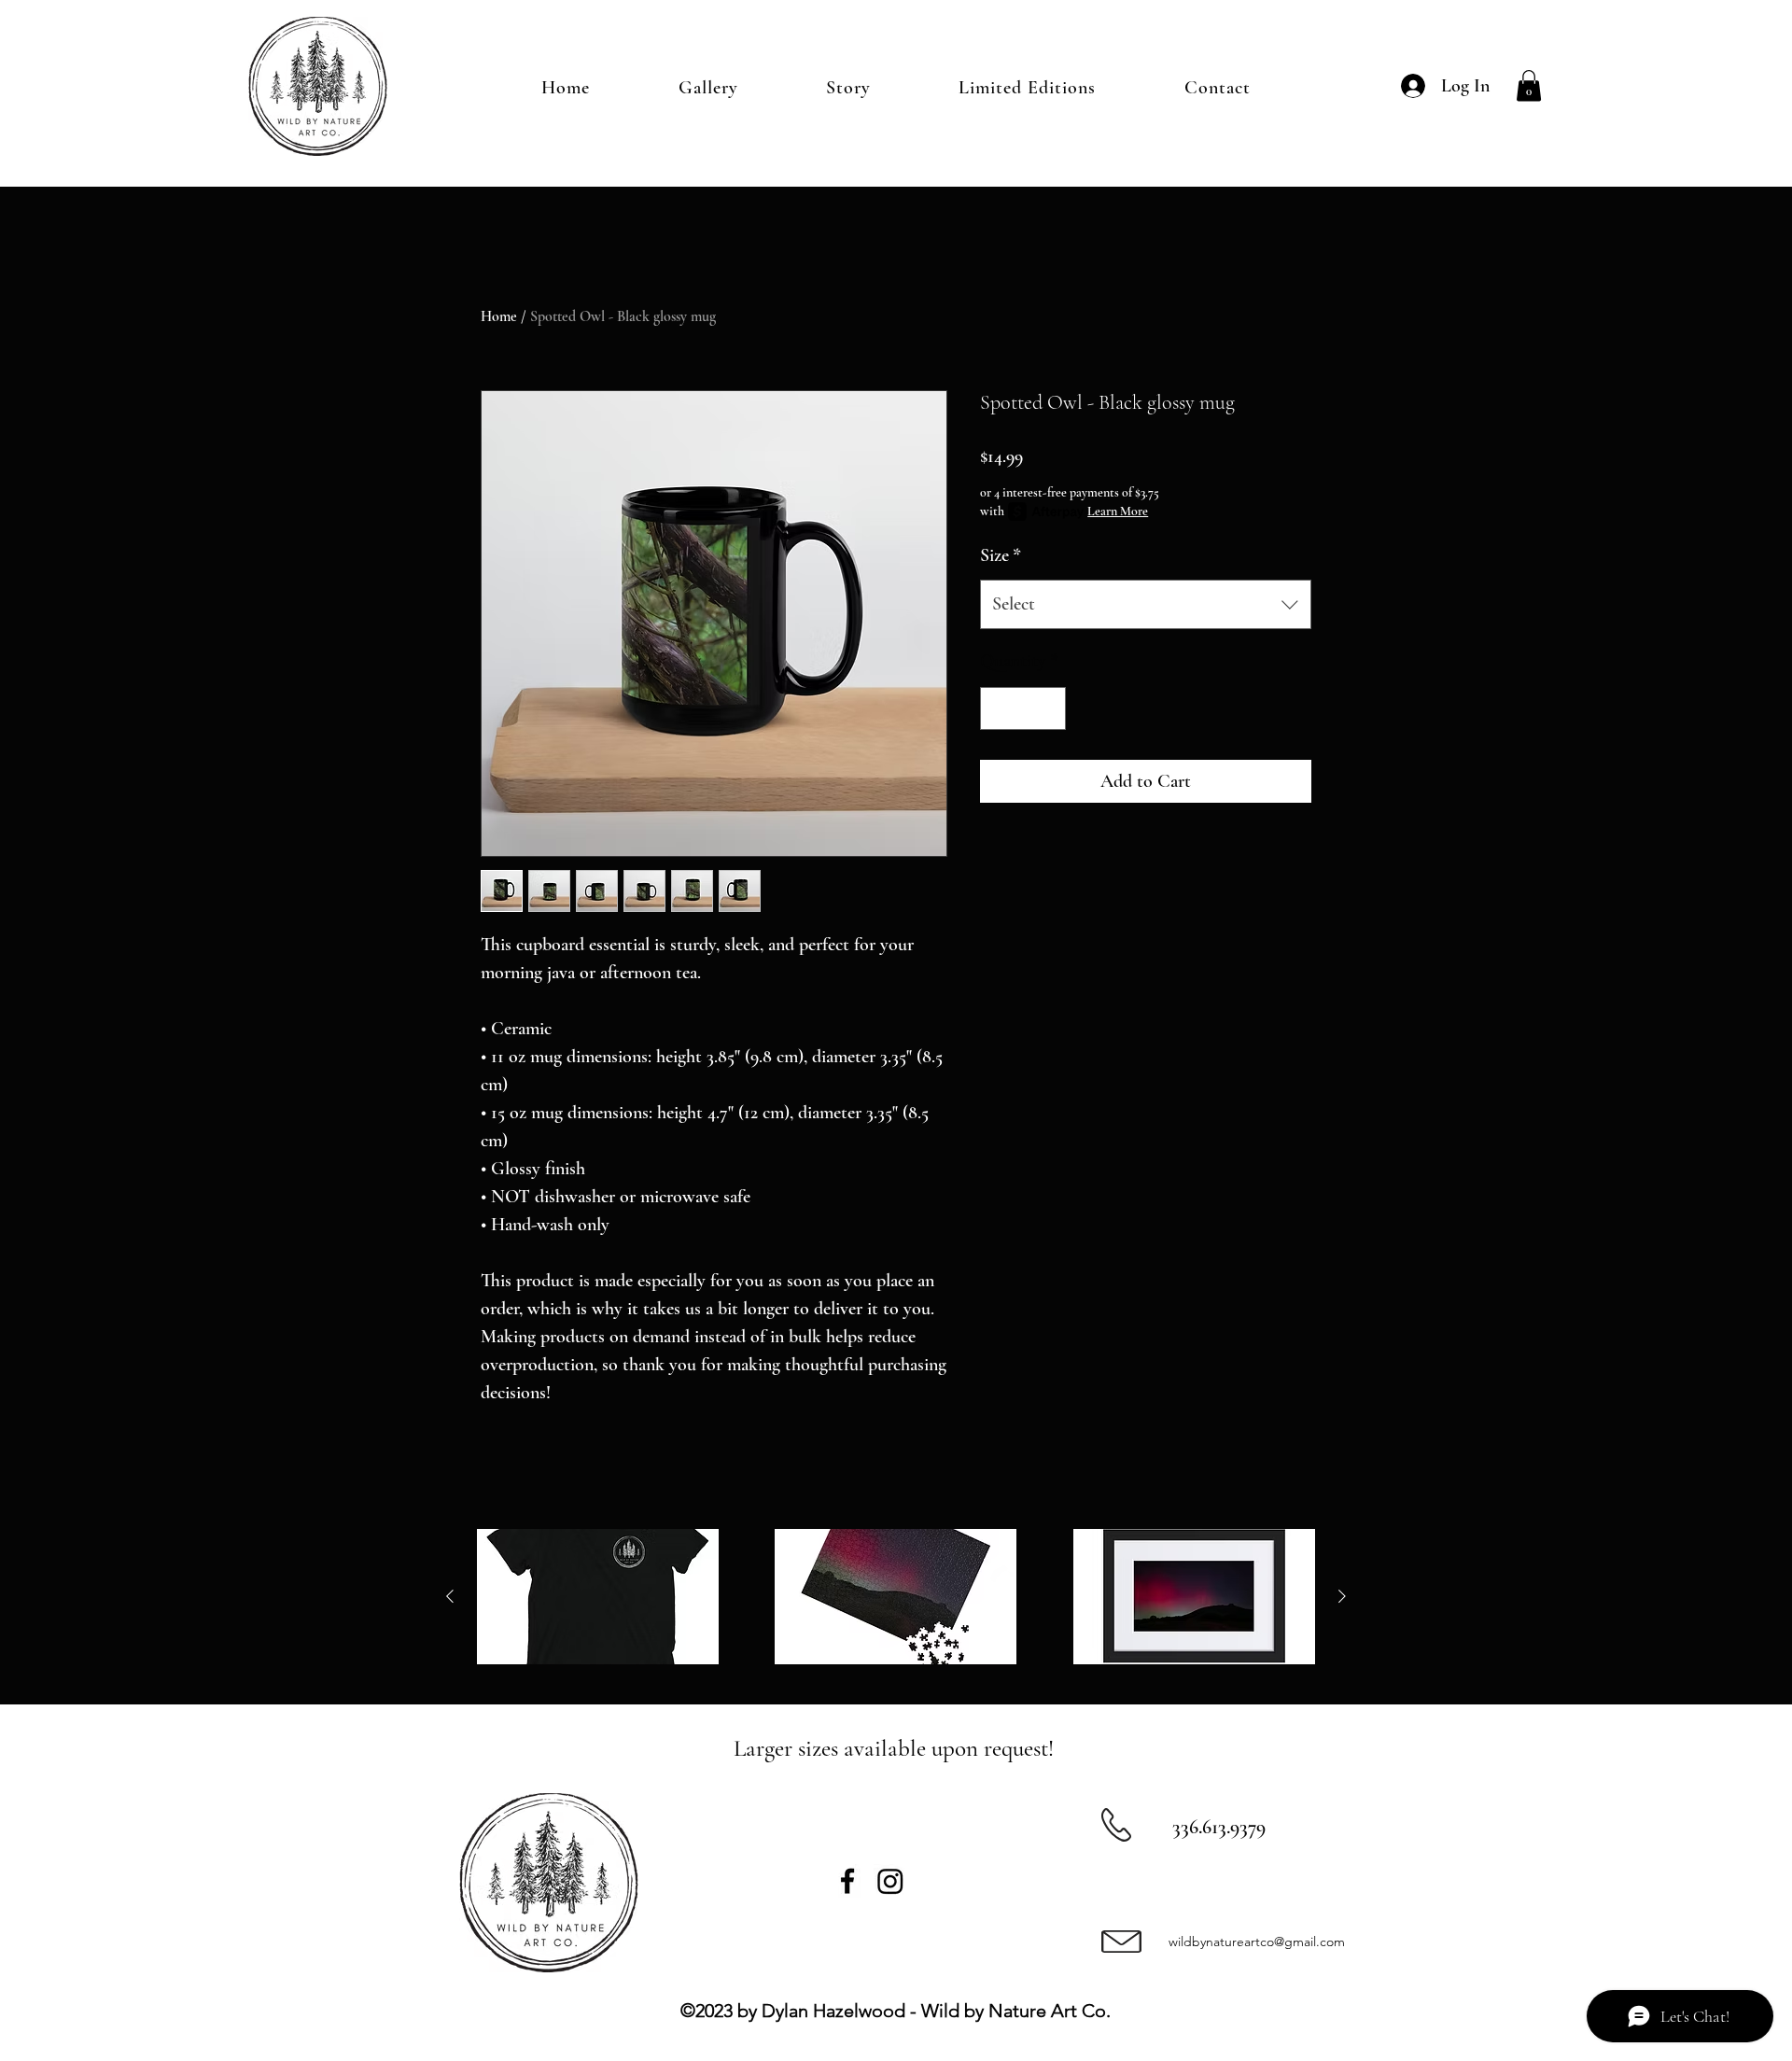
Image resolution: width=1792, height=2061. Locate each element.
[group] (896, 1597)
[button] (1529, 85)
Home (499, 316)
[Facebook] (847, 1881)
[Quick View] (598, 1597)
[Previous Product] (450, 1596)
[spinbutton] (1023, 708)
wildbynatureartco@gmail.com (1257, 1942)
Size (1001, 555)
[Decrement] (999, 708)
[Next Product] (1342, 1596)
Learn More (1118, 511)
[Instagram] (890, 1881)
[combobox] (1146, 604)
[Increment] (1047, 708)
